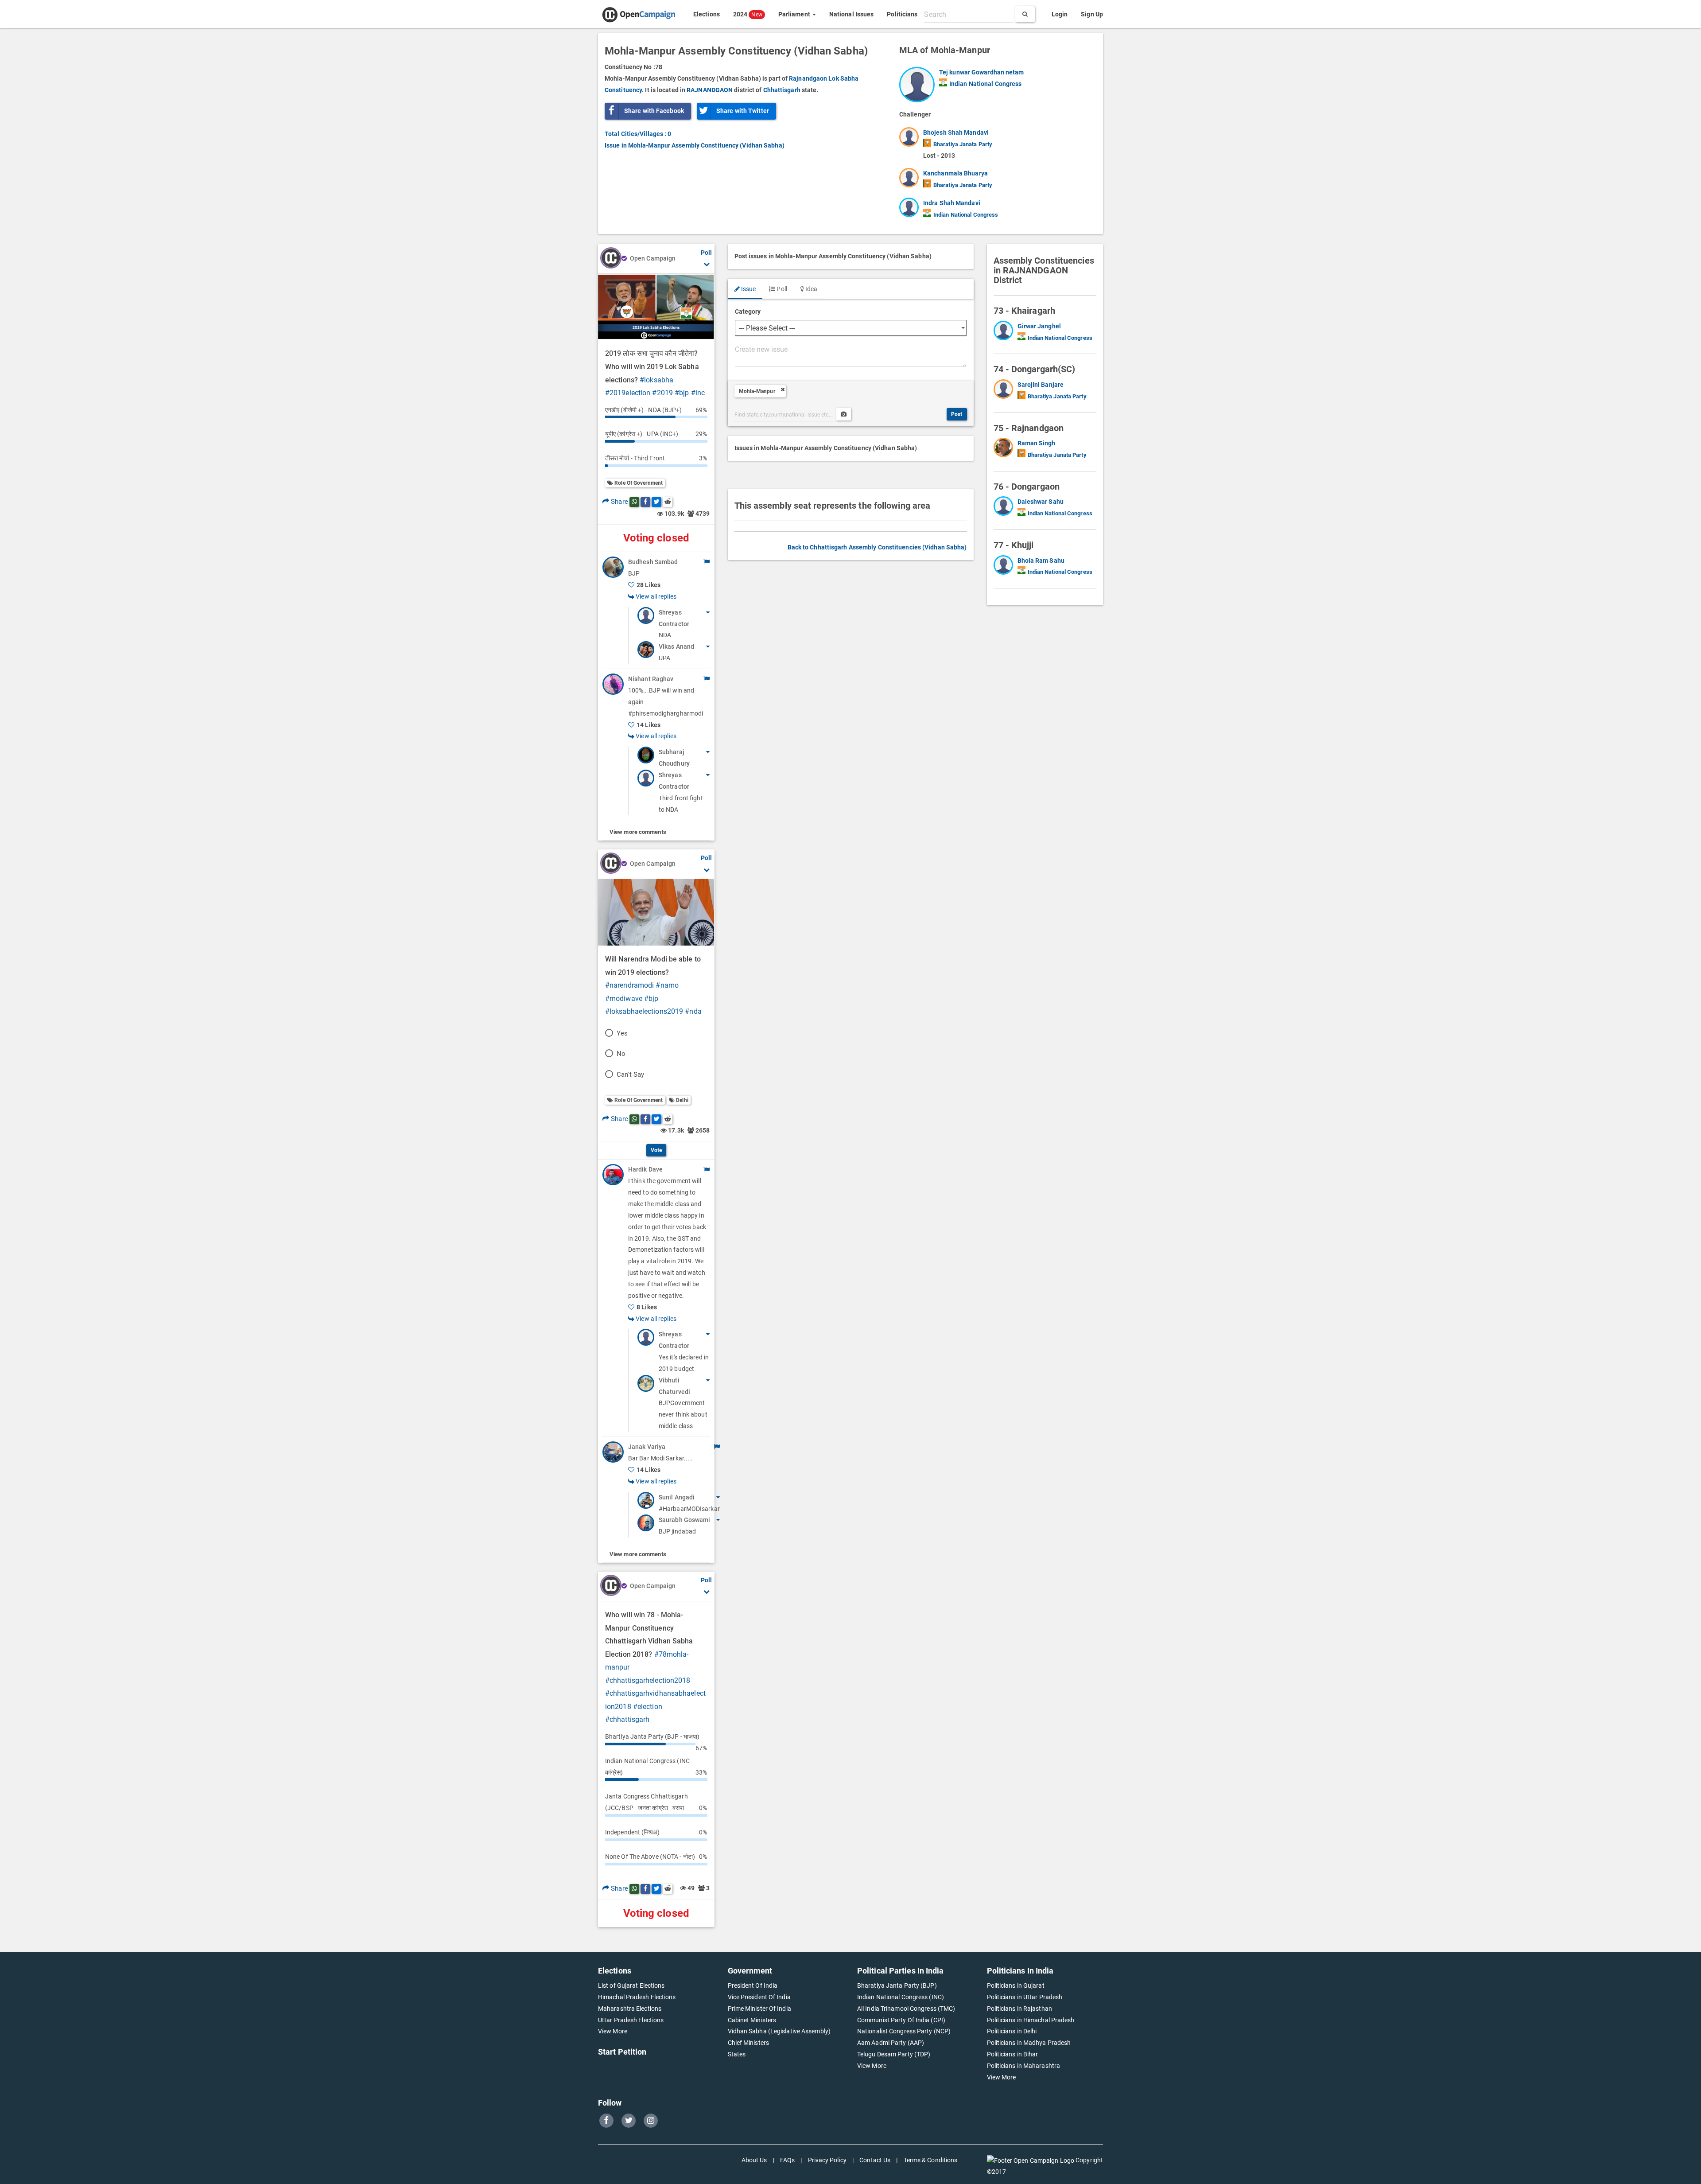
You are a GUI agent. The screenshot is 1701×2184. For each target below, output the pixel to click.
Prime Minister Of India (759, 2009)
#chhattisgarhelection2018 (648, 1680)
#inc (698, 393)
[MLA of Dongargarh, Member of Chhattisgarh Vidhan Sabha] (1006, 391)
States (737, 2054)
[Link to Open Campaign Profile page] (611, 259)
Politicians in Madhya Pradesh (1029, 2043)
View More (613, 2031)
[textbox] (969, 14)
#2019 (662, 393)
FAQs (787, 2160)
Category (748, 311)
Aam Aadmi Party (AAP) (891, 2043)
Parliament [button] (795, 14)
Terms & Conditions (931, 2160)
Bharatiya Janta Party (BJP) (897, 1985)
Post (957, 414)
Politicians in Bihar (1013, 2054)
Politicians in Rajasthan (1019, 2009)
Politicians (902, 14)
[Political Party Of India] (943, 82)
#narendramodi (629, 985)
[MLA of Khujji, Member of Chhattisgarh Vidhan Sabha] (1006, 567)
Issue (748, 289)
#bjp (682, 393)
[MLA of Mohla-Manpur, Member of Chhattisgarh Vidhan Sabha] (919, 85)
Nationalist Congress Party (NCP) (904, 2031)
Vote (656, 1150)
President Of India (753, 1985)
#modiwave (624, 999)
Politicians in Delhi (1012, 2031)
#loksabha (656, 380)
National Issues (852, 14)
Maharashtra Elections (630, 2009)
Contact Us (875, 2160)
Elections (707, 14)
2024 (748, 14)
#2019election (628, 393)
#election (648, 1707)
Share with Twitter (743, 111)
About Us (754, 2160)
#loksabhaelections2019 (644, 1011)
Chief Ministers (749, 2043)
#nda (693, 1011)
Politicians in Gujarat (1016, 1985)
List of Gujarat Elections (631, 1985)
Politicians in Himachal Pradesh (1031, 2020)
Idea (811, 289)
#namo (667, 985)
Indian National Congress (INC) (901, 1997)
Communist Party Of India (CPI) (901, 2020)
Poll (781, 289)
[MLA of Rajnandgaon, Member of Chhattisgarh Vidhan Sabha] (1006, 449)
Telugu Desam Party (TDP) (894, 2054)
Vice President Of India (759, 1997)
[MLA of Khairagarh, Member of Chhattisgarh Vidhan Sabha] (1006, 332)
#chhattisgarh (627, 1719)
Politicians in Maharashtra (1024, 2066)
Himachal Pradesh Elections (637, 1997)
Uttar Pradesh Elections (631, 2020)
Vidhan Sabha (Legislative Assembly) (779, 2031)
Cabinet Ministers (752, 2020)
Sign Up (1092, 14)
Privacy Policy (827, 2160)
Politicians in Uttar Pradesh (1025, 1997)
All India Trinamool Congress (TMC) (906, 2009)
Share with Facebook (654, 111)
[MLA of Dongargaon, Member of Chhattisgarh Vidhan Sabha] (1006, 508)
